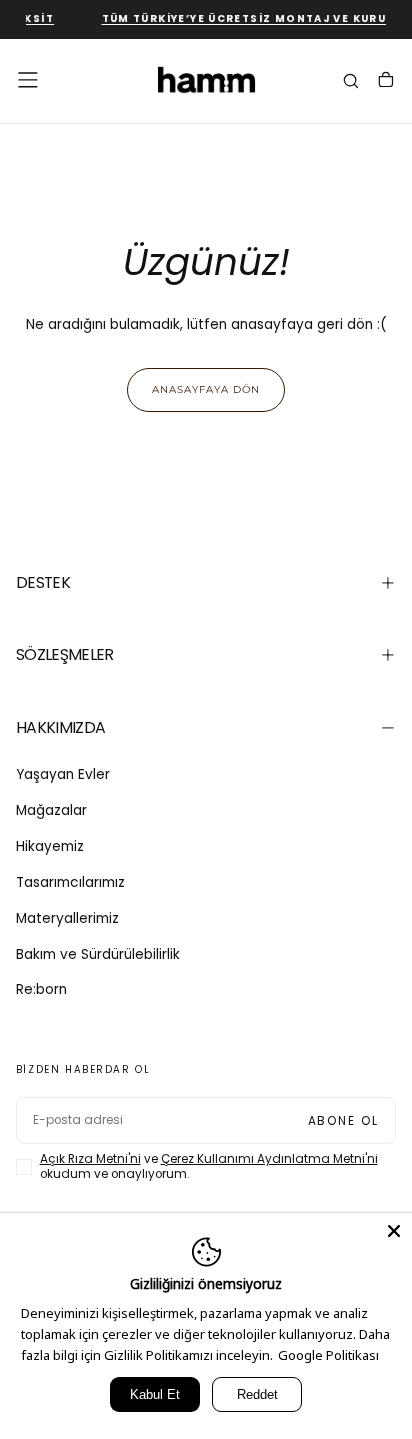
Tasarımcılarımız (70, 882)
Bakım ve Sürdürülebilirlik (98, 954)
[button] (28, 80)
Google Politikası (328, 1355)
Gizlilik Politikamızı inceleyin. (188, 1355)
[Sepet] (386, 82)
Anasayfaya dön (206, 389)
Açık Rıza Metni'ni (90, 1159)
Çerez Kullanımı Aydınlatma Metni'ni (269, 1159)
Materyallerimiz (67, 918)
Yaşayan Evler (63, 774)
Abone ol (344, 1121)
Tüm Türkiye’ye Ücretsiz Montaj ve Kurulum (253, 18)
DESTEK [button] (43, 582)
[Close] (394, 1231)
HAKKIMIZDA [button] (61, 727)
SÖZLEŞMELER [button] (65, 654)
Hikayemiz (50, 846)
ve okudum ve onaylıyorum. (209, 1167)
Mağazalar (51, 810)
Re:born (41, 989)
